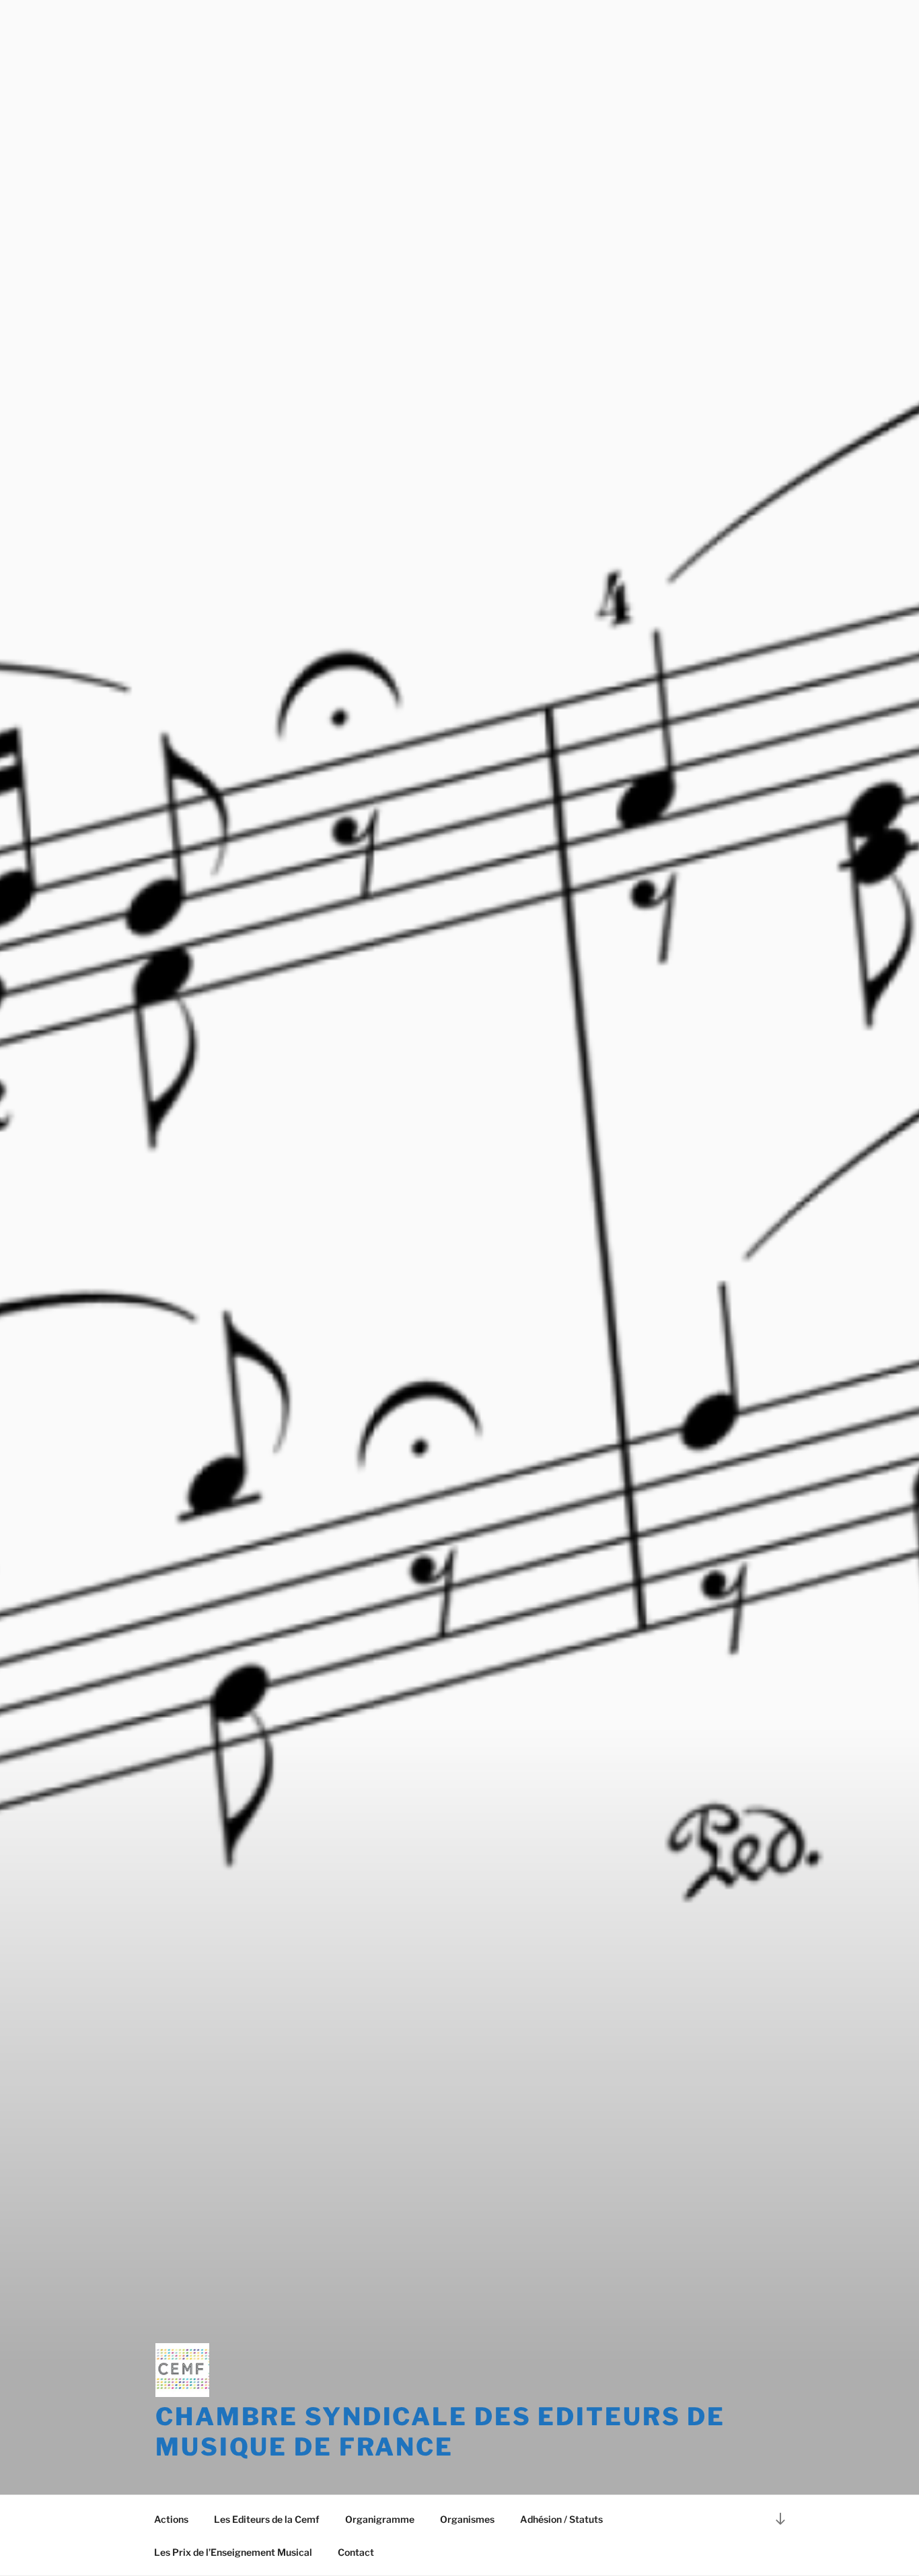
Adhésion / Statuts (561, 2519)
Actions (171, 2519)
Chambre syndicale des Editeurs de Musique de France (440, 2432)
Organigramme (380, 2519)
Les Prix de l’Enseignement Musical (233, 2552)
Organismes (467, 2519)
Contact (356, 2552)
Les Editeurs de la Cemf (267, 2519)
